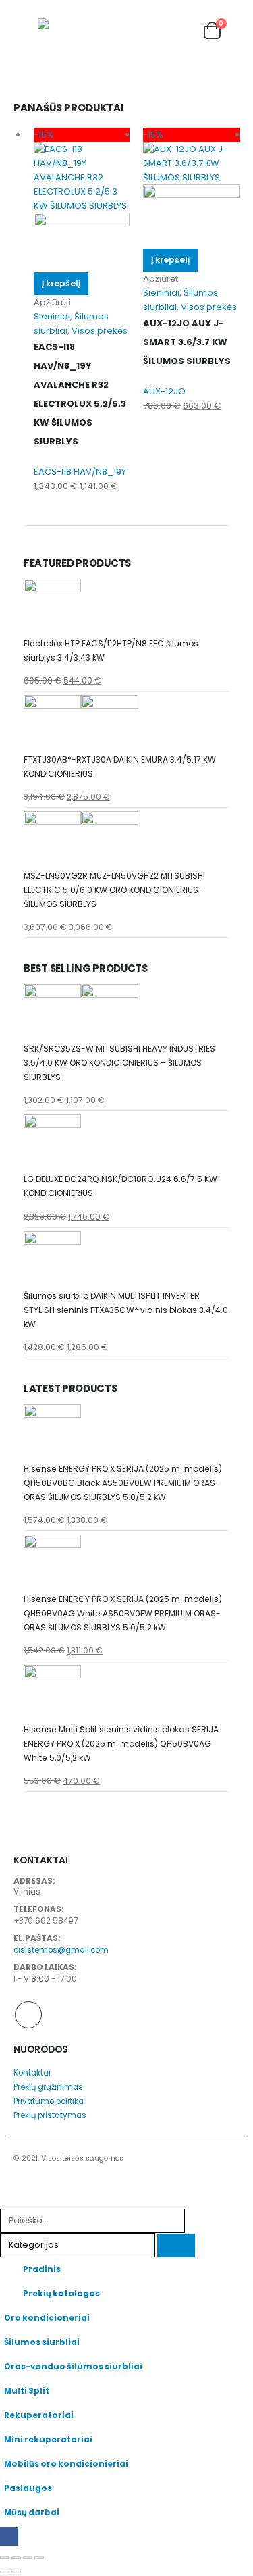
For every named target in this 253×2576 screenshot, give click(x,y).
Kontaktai (32, 2073)
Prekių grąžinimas (48, 2087)
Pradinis (42, 2269)
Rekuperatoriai (39, 2415)
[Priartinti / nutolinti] (5, 2558)
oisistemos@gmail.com (61, 1950)
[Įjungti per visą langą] (16, 2558)
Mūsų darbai (32, 2513)
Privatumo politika (49, 2101)
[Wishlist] (186, 31)
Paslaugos (28, 2488)
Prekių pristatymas (50, 2115)
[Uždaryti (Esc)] (39, 2558)
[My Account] (162, 31)
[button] (26, 30)
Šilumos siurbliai (42, 2342)
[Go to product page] (126, 608)
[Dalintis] (28, 2558)
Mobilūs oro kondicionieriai (66, 2464)
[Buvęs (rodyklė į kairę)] (5, 2572)
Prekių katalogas (61, 2294)
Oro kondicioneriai (47, 2318)
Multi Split (27, 2391)
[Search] (176, 2245)
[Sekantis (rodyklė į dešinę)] (16, 2572)
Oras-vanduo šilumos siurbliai (73, 2367)
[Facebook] (9, 2536)
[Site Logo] (65, 31)
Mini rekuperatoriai (48, 2440)
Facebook (28, 2015)
